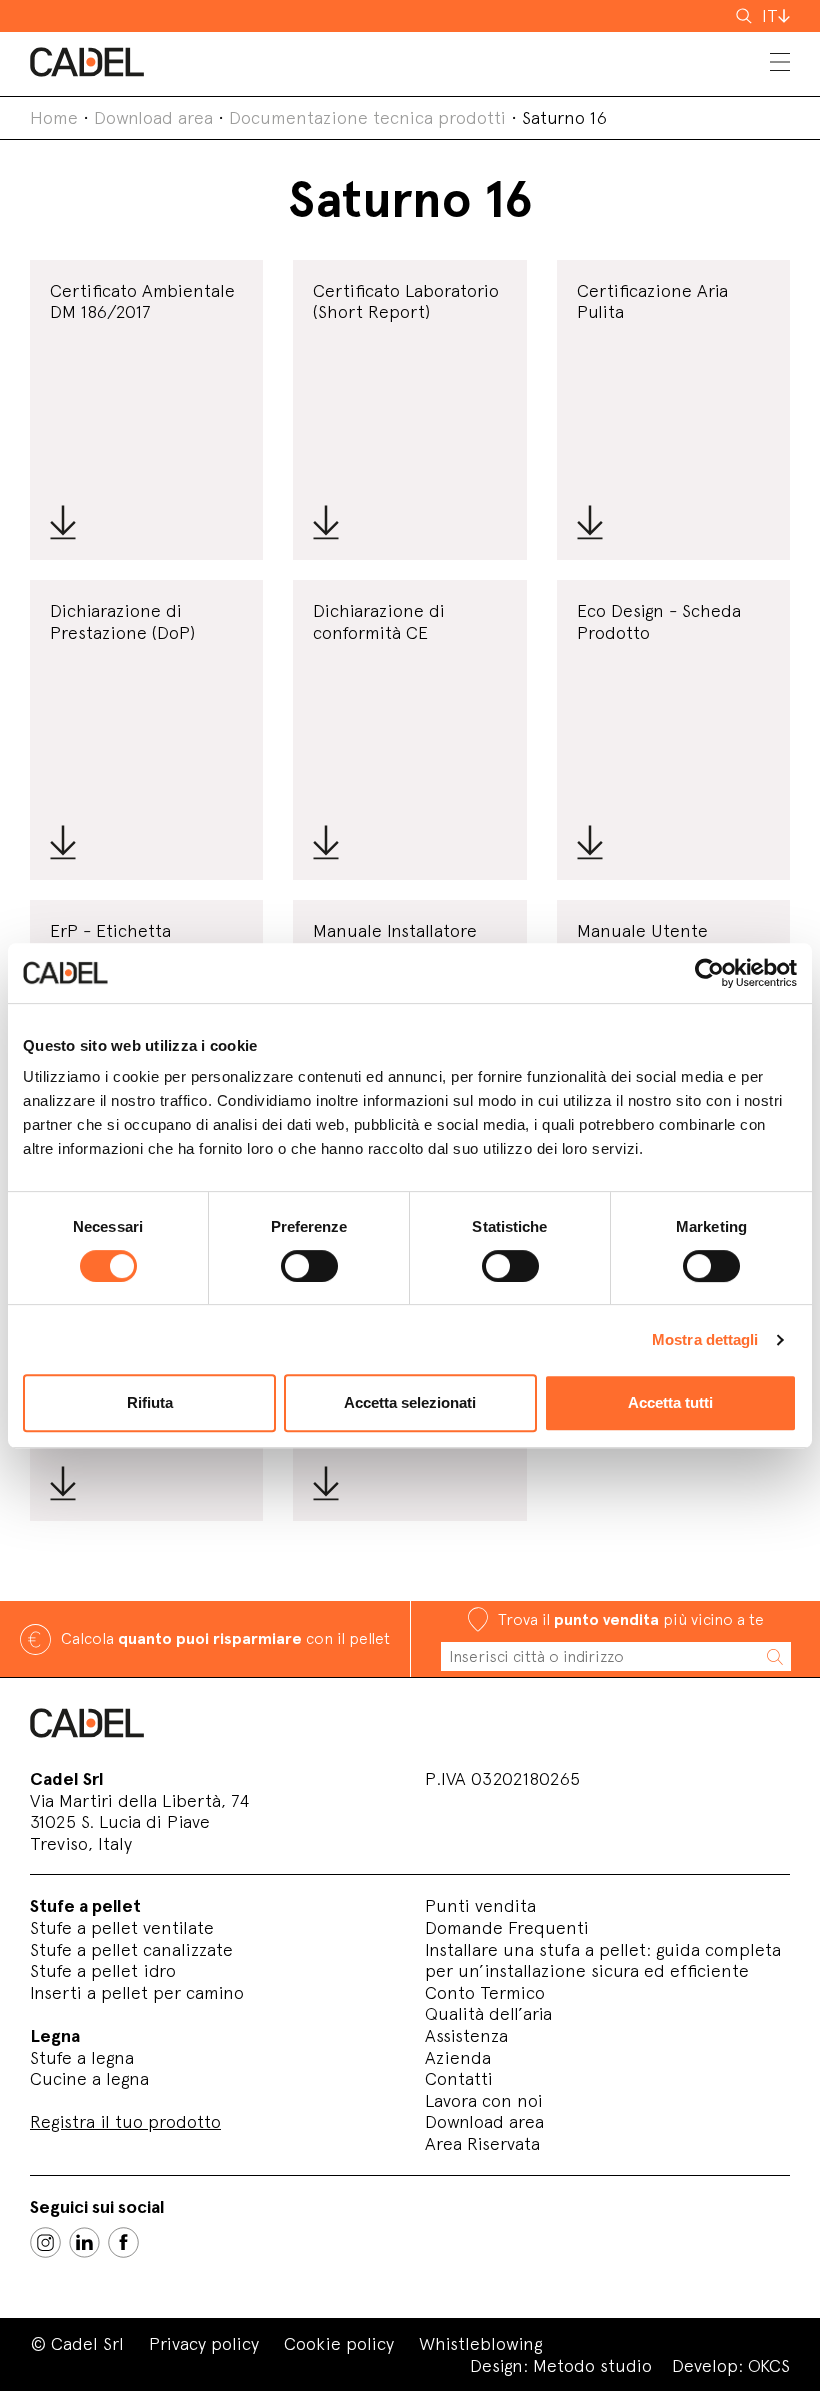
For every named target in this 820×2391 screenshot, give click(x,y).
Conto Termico (485, 1992)
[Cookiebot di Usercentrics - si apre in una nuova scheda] (709, 973)
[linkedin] (84, 2242)
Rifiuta (150, 1402)
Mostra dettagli (705, 1339)
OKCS (769, 2365)
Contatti (459, 2078)
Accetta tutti (670, 1402)
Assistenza (466, 2035)
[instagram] (45, 2242)
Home (54, 117)
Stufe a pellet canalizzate (131, 1949)
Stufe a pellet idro (103, 1970)
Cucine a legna (89, 2078)
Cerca (746, 16)
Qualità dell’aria (488, 2013)
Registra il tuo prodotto (125, 2121)
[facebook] (123, 2242)
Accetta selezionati (410, 1402)
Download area (153, 117)
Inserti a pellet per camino (137, 1992)
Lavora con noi (484, 2100)
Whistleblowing (480, 2343)
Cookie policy (339, 2343)
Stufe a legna (82, 2057)
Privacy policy (204, 2343)
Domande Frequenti (507, 1927)
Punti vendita (480, 1905)
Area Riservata (482, 2143)
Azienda (458, 2057)
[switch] (309, 1266)
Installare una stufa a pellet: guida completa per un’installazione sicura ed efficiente (603, 1960)
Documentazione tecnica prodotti (367, 117)
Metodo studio (592, 2365)
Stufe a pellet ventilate (122, 1927)
